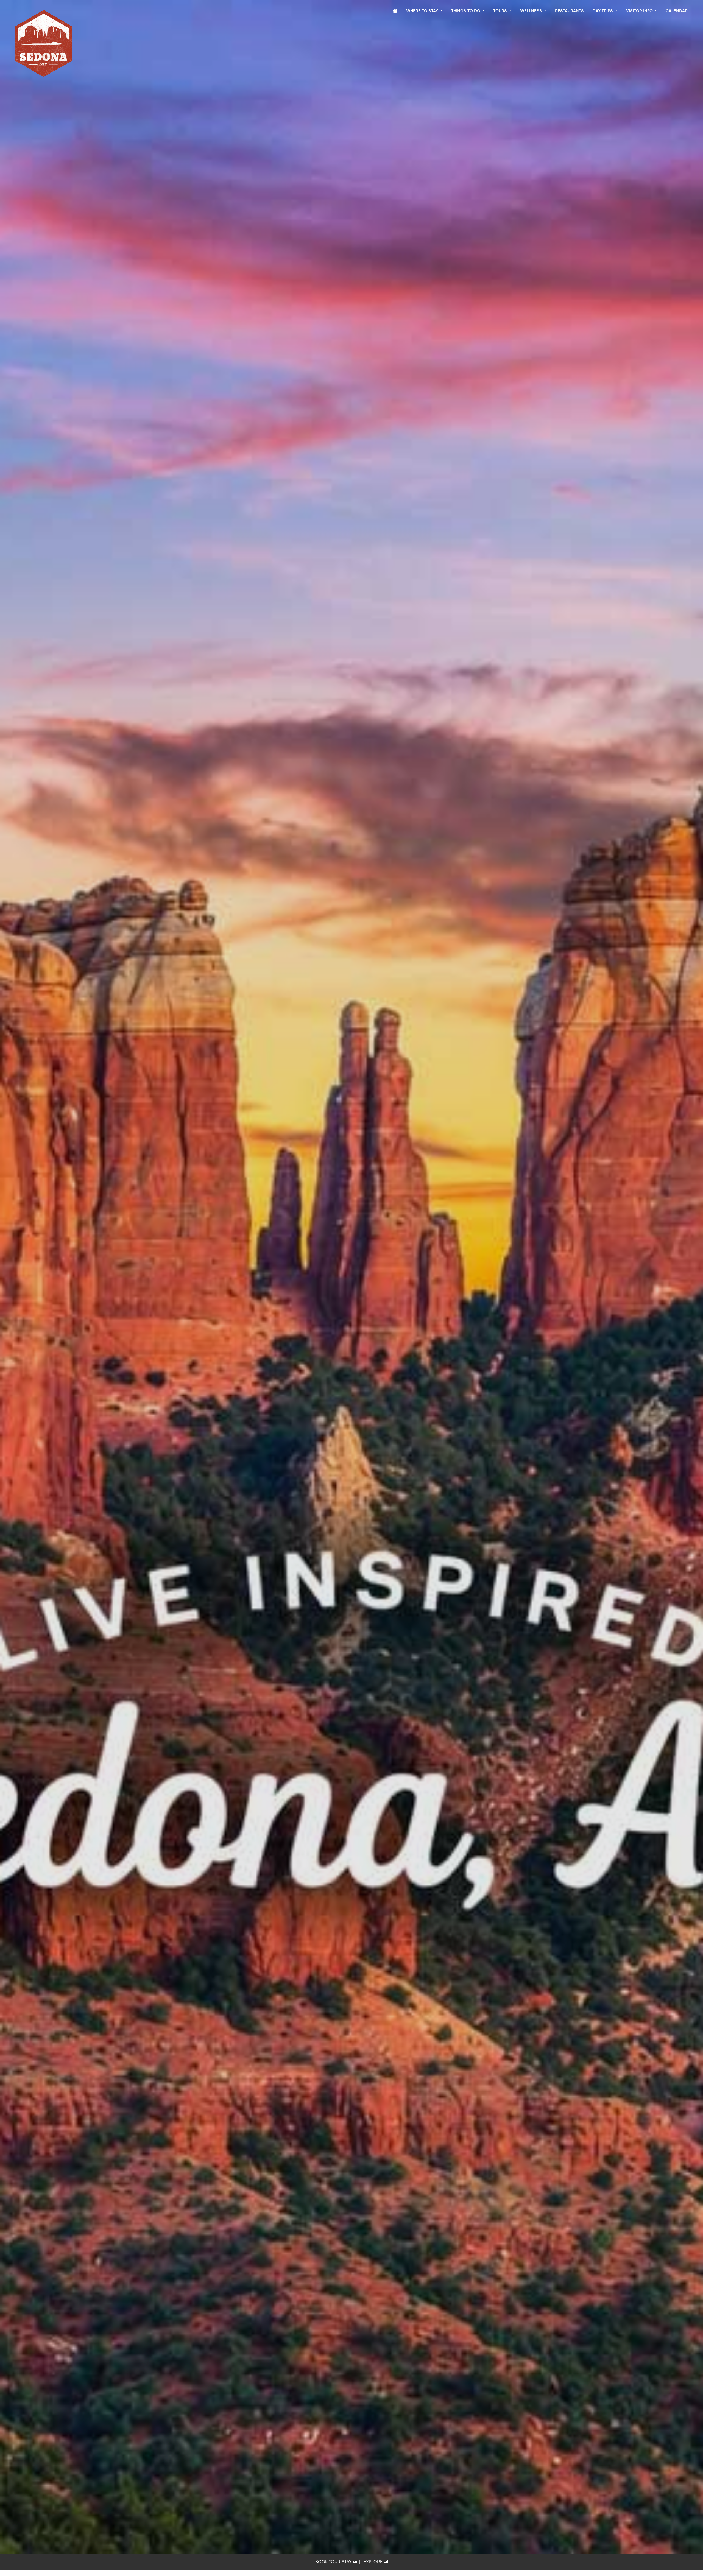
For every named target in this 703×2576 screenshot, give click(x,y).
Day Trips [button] (603, 11)
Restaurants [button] (569, 11)
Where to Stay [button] (423, 11)
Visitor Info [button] (640, 11)
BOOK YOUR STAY (334, 2562)
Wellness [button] (532, 11)
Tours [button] (501, 11)
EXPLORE (374, 2562)
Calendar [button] (677, 11)
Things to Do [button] (466, 11)
